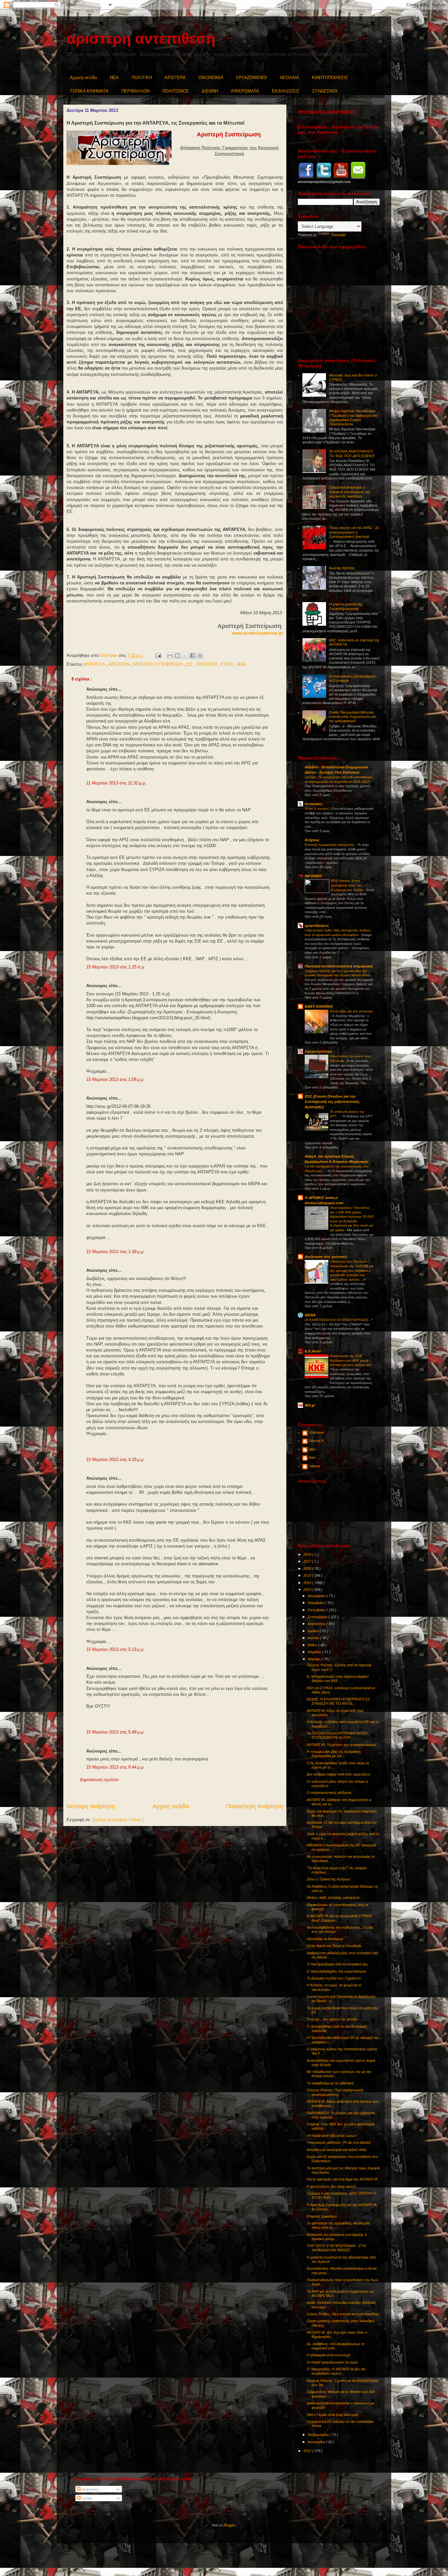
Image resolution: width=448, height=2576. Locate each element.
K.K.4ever (313, 1351)
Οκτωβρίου (317, 1610)
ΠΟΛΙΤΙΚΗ (142, 78)
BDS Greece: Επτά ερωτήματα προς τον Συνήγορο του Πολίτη (347, 885)
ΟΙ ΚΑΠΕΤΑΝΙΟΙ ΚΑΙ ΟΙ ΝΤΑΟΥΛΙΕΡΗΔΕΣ (337, 1320)
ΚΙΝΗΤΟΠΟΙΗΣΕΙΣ (330, 78)
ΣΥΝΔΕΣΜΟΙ (325, 91)
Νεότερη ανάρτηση (91, 1806)
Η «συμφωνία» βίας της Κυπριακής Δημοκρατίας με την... (334, 1754)
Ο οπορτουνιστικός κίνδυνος (329, 1793)
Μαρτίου (315, 1659)
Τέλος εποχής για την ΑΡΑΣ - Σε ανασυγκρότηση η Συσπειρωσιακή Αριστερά (354, 532)
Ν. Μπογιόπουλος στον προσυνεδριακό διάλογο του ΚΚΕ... (338, 1679)
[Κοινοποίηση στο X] (185, 656)
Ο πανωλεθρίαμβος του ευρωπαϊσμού (336, 1971)
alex (312, 1449)
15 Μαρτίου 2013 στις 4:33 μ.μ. (115, 1460)
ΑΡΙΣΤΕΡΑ (175, 78)
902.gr (310, 1405)
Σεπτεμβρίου (318, 1617)
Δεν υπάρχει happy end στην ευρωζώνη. (339, 1774)
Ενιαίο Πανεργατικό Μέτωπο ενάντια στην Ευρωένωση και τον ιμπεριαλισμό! (352, 717)
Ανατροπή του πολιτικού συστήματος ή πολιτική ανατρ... (337, 2237)
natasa (314, 1466)
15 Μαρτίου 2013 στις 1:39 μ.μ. (115, 1252)
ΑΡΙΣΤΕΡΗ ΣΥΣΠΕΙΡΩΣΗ (158, 664)
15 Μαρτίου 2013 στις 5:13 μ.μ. (115, 1649)
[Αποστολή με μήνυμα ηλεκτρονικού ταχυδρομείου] (170, 656)
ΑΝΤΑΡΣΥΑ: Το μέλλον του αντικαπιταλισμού (341, 1745)
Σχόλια (86, 2498)
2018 (308, 1554)
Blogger (229, 2525)
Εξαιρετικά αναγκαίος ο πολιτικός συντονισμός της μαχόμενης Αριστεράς (349, 492)
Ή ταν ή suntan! (317, 809)
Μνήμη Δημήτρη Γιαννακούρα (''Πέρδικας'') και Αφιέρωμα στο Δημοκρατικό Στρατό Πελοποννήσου (353, 417)
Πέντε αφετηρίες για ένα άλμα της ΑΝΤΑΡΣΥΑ (342, 2179)
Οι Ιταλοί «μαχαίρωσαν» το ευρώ (332, 2362)
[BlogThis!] (177, 656)
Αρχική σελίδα (83, 78)
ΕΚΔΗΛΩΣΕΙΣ (286, 91)
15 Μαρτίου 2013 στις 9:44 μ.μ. (115, 1767)
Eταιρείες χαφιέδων (322, 2216)
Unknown (316, 1432)
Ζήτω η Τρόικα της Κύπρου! (328, 1879)
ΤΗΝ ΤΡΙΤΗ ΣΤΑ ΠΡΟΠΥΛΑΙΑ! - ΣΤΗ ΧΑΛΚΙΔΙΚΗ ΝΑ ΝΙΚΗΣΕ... (336, 2248)
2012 (308, 2451)
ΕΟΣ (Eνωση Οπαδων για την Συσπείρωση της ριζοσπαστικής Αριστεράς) (332, 1102)
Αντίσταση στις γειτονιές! (326, 1257)
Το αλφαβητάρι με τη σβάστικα (330, 2083)
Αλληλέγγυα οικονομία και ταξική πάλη (336, 2150)
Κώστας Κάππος (342, 568)
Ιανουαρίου (317, 2442)
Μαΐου (313, 1645)
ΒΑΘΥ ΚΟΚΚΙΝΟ (319, 1006)
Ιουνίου (314, 1638)
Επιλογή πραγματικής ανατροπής (330, 845)
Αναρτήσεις (90, 2489)
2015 (308, 1575)
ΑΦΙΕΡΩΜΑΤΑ (245, 91)
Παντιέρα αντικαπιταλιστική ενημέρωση (339, 966)
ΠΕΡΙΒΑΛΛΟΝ (135, 91)
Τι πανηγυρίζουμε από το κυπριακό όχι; (337, 1964)
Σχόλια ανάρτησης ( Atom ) (118, 1820)
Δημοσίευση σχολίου (99, 1780)
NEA (114, 78)
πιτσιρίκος (314, 804)
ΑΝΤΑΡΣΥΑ (95, 664)
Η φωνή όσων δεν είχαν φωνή (331, 2186)
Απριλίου (315, 1652)
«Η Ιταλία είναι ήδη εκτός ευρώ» (332, 2136)
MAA (242, 664)
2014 (308, 1583)
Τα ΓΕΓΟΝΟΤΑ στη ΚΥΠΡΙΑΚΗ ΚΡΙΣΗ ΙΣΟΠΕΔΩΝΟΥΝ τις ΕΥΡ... (337, 1735)
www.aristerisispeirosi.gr (258, 633)
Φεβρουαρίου (319, 2435)
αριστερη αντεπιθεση (141, 39)
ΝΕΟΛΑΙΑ (289, 78)
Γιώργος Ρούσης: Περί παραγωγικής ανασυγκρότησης (335, 2092)
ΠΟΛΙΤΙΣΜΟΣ (176, 91)
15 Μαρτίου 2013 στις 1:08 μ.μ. (115, 1079)
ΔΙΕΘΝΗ (210, 91)
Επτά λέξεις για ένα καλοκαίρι (351, 1011)
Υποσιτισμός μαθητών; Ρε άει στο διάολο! (339, 2142)
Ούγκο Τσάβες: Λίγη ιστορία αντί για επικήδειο (343, 2314)
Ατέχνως (312, 840)
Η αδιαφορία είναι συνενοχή (328, 2355)
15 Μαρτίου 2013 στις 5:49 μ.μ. (115, 1732)
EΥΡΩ (227, 664)
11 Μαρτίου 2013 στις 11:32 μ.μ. (116, 783)
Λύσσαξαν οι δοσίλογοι (325, 1939)
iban (312, 1457)
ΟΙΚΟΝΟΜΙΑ (211, 78)
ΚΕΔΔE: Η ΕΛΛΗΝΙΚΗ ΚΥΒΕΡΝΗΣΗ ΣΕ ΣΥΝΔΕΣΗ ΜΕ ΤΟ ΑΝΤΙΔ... (338, 1701)
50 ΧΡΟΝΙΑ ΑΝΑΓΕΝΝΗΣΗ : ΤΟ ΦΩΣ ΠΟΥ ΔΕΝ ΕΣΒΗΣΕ (352, 453)
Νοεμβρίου (316, 1603)
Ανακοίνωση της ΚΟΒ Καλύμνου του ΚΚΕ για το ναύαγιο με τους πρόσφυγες (351, 1360)
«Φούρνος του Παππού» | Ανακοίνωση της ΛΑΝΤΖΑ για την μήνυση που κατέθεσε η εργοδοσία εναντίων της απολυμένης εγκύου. (352, 1270)
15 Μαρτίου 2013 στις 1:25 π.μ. (116, 967)
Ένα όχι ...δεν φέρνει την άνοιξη (332, 2019)
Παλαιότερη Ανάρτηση (255, 1806)
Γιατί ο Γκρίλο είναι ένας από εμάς (333, 2415)
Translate (338, 235)
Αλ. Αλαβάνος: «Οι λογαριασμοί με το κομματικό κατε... (336, 2346)
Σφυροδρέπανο (318, 1051)
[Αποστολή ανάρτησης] (158, 655)
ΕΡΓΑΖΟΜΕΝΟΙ (252, 78)
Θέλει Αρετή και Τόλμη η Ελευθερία (334, 1946)
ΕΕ (190, 664)
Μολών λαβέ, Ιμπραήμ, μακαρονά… (335, 1897)
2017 (308, 1561)
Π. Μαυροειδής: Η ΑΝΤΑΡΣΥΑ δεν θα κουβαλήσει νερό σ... (336, 2371)
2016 (308, 1569)
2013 (308, 1590)
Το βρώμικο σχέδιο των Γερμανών (334, 1978)
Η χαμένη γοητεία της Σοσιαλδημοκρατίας (346, 606)
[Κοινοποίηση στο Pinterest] (200, 656)
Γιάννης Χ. (317, 1441)
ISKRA (310, 1315)
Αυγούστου (317, 1624)
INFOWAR (313, 876)
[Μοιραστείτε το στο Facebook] (193, 656)
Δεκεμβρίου (317, 1596)
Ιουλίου (314, 1631)
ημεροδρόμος (317, 925)
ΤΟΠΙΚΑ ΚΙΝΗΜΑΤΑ (89, 91)
